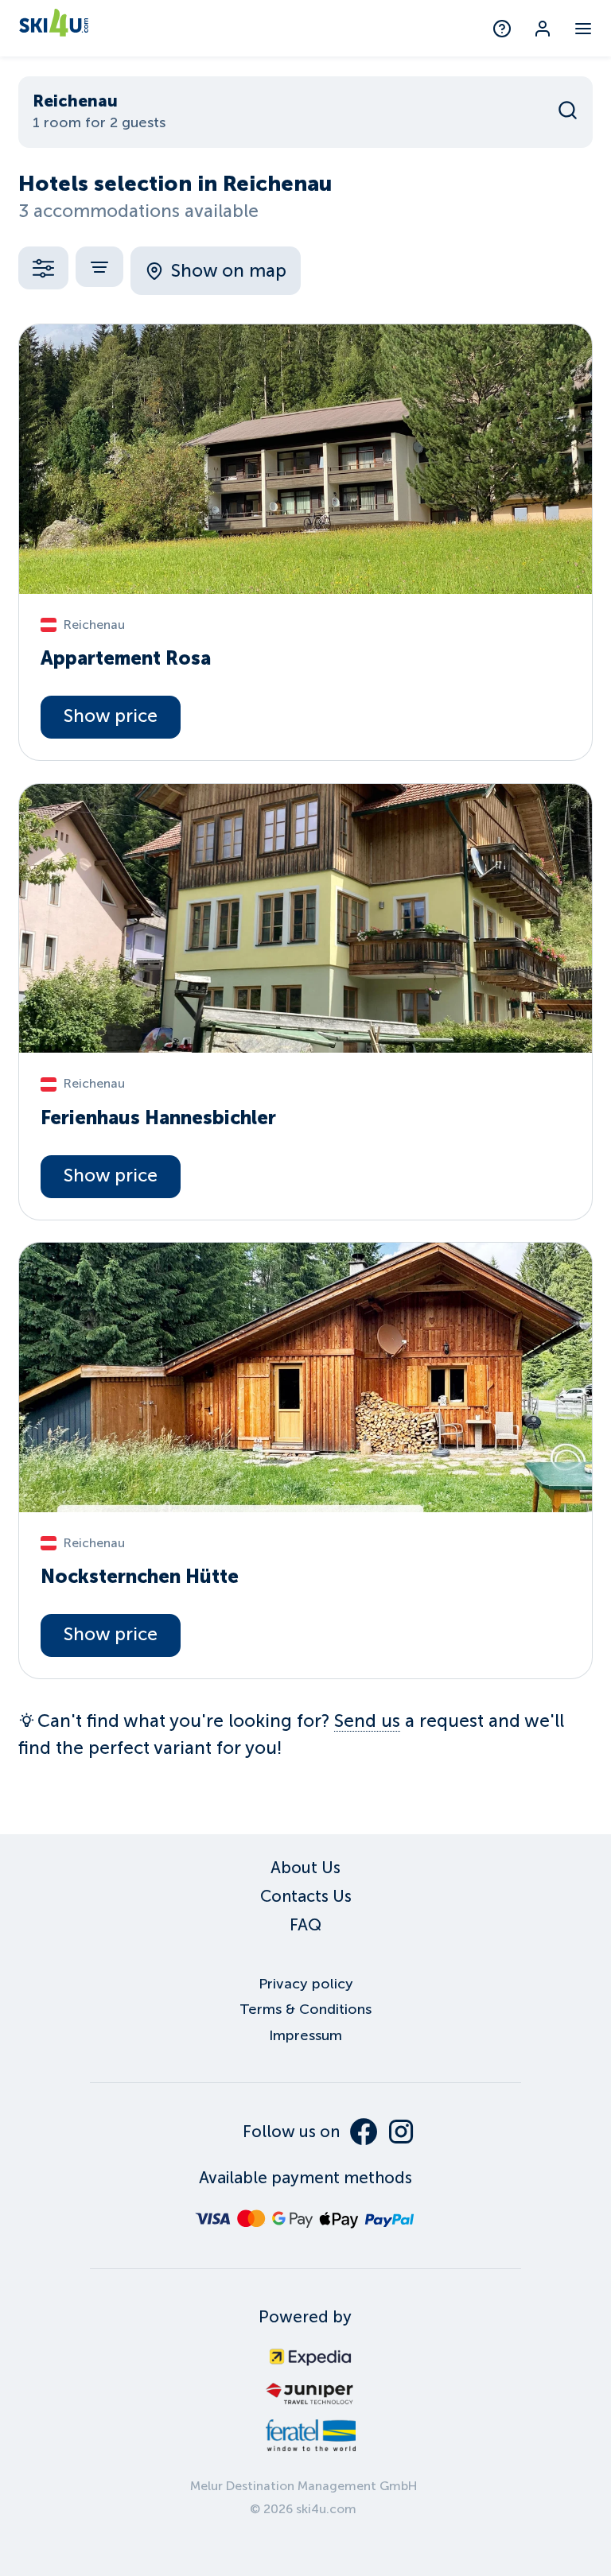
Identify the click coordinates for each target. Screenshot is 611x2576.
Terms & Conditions (305, 2009)
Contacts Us (306, 1896)
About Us (305, 1868)
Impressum (305, 2035)
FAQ (305, 1925)
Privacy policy (306, 1984)
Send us (367, 1721)
